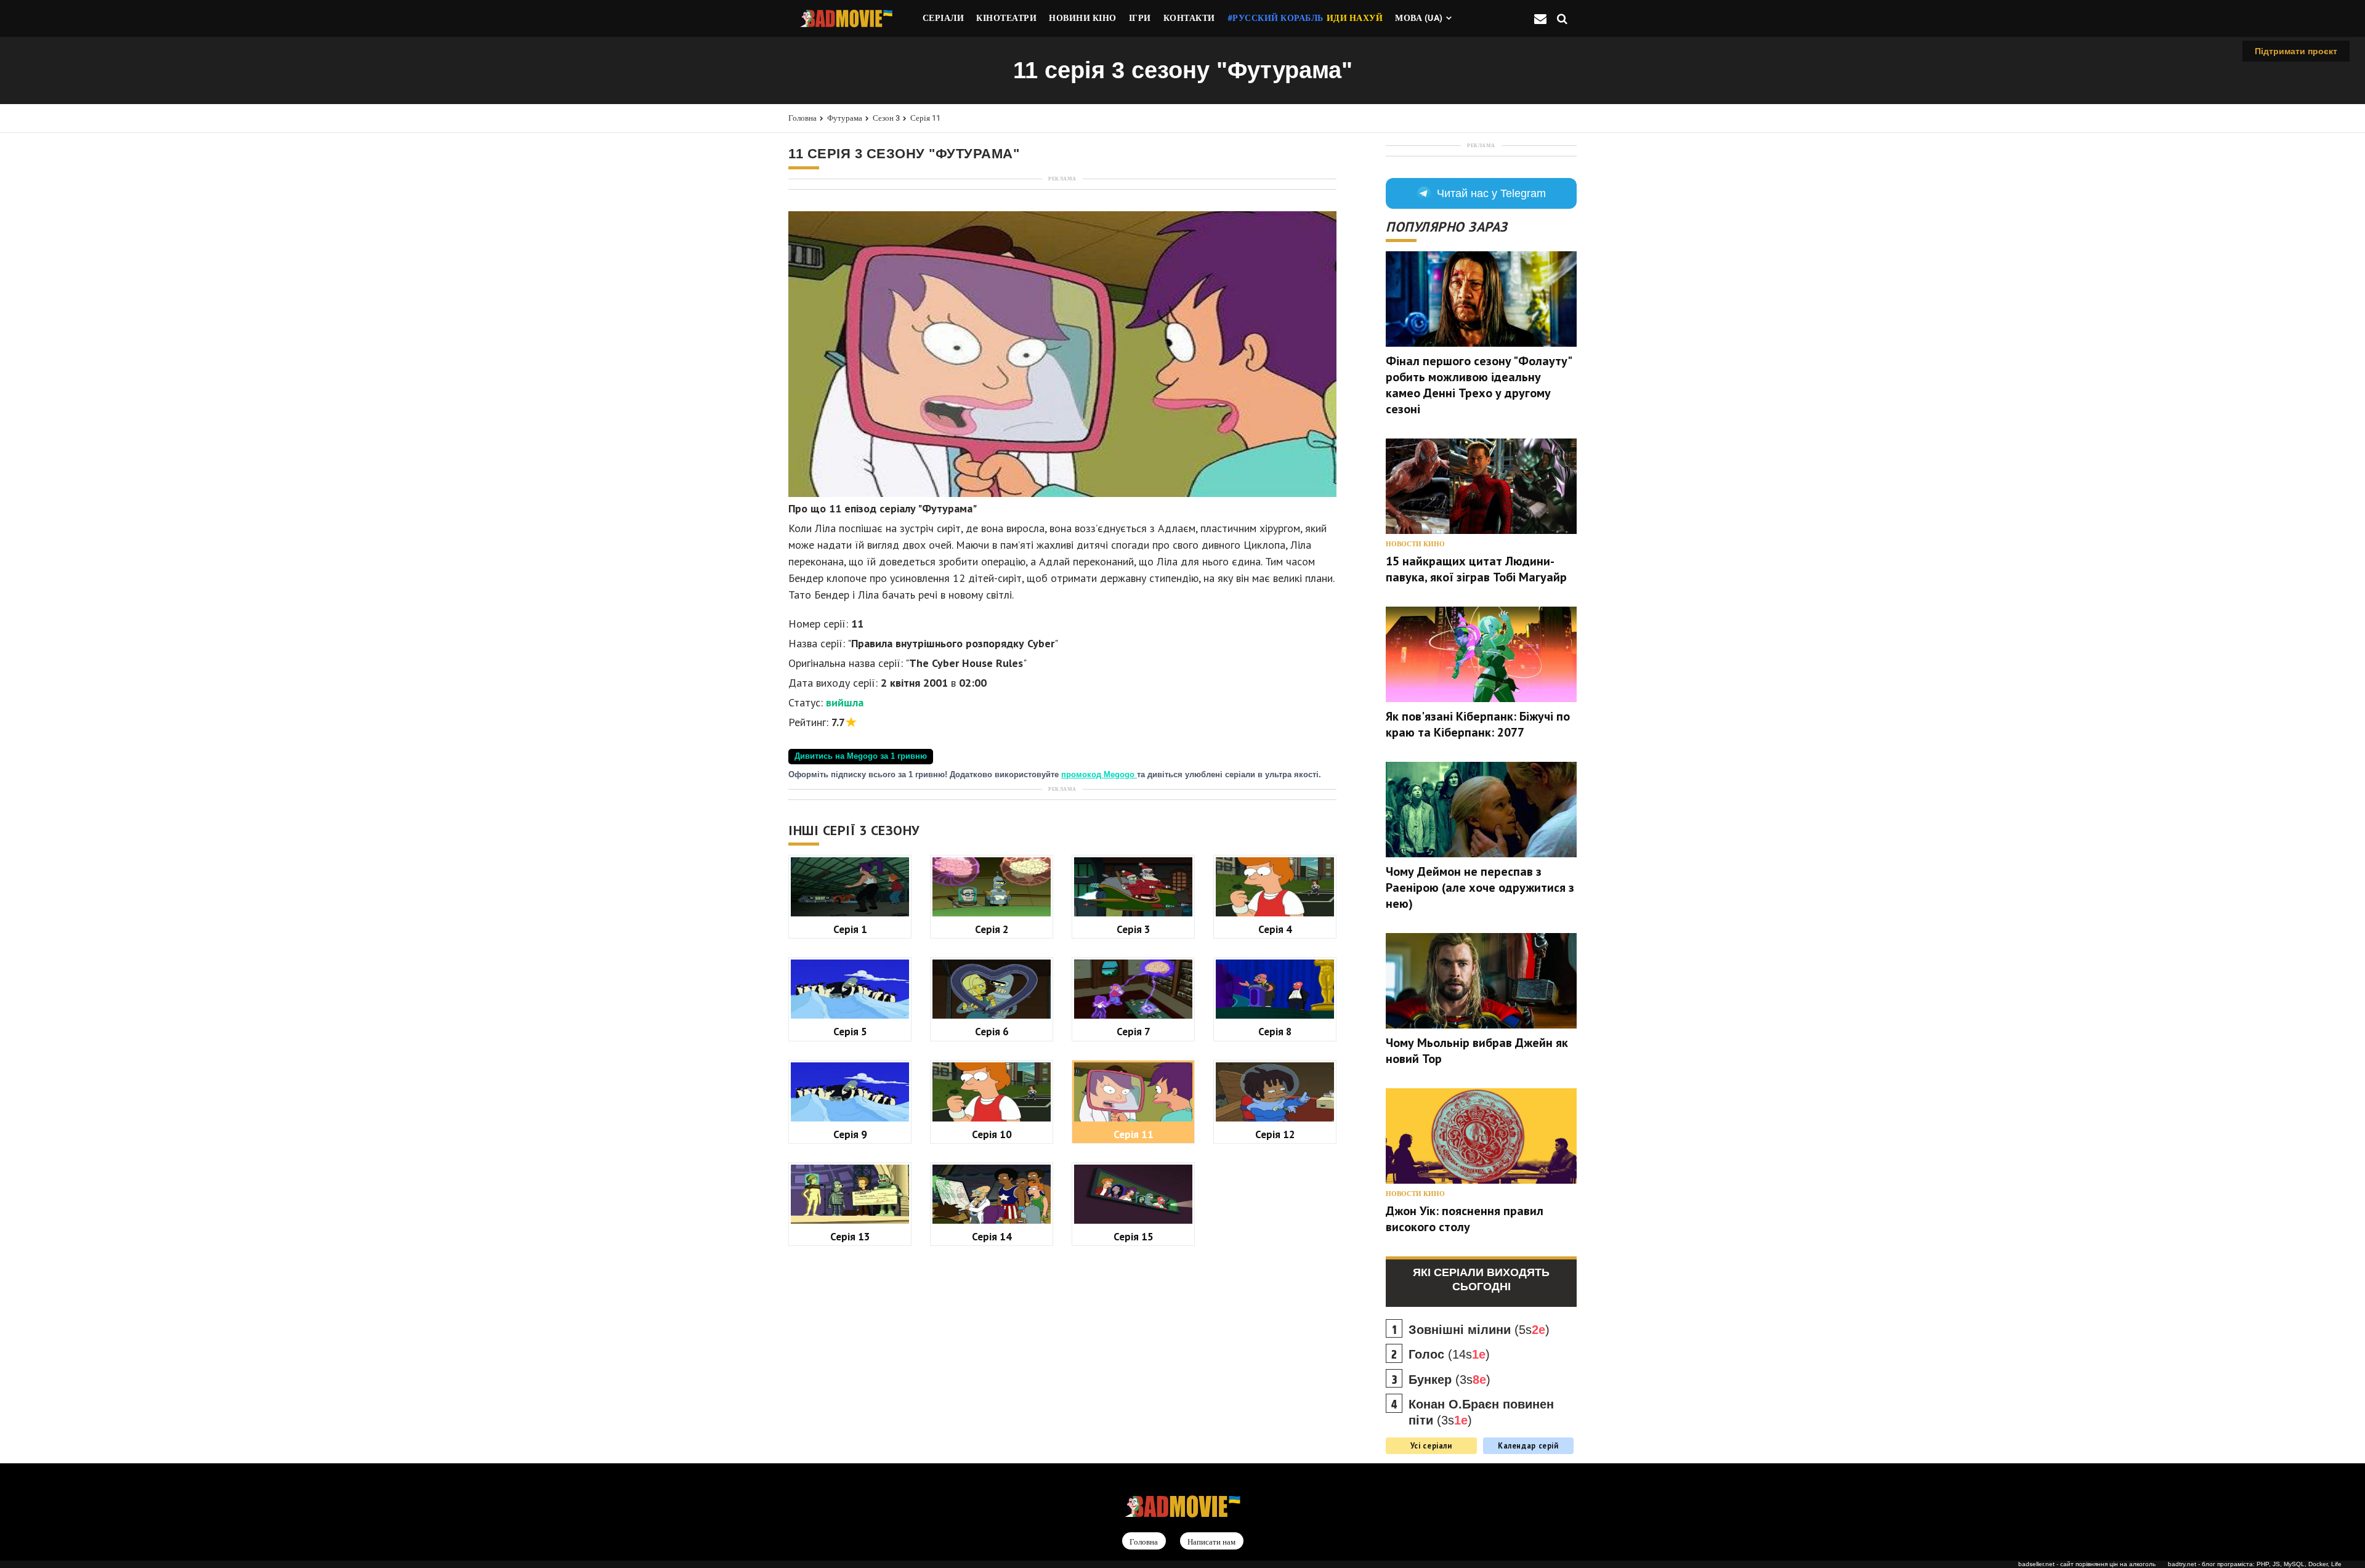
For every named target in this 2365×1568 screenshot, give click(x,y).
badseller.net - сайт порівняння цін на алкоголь (2087, 1564)
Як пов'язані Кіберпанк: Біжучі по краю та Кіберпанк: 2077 (1478, 724)
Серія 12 (1275, 1134)
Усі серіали (1431, 1445)
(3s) (1449, 1380)
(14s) (1449, 1354)
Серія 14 (992, 1236)
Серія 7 (1134, 1031)
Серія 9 (850, 1134)
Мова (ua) (1419, 18)
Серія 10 (992, 1134)
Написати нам (1211, 1542)
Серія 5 (850, 1031)
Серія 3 (1134, 929)
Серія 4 (1275, 929)
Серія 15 (1134, 1236)
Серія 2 (992, 929)
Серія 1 (850, 929)
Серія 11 (925, 118)
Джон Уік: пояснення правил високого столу (1465, 1219)
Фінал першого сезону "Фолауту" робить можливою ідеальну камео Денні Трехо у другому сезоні (1478, 385)
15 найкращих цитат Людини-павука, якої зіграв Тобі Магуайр (1476, 569)
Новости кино (1415, 544)
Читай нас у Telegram (1491, 193)
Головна (802, 118)
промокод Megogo (1099, 775)
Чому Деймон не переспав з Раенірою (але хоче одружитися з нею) (1480, 887)
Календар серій (1528, 1445)
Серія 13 (850, 1236)
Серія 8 (1275, 1031)
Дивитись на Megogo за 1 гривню (861, 756)
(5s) (1479, 1330)
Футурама (845, 118)
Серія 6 (992, 1031)
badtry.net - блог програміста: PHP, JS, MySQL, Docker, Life (2255, 1564)
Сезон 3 (886, 118)
